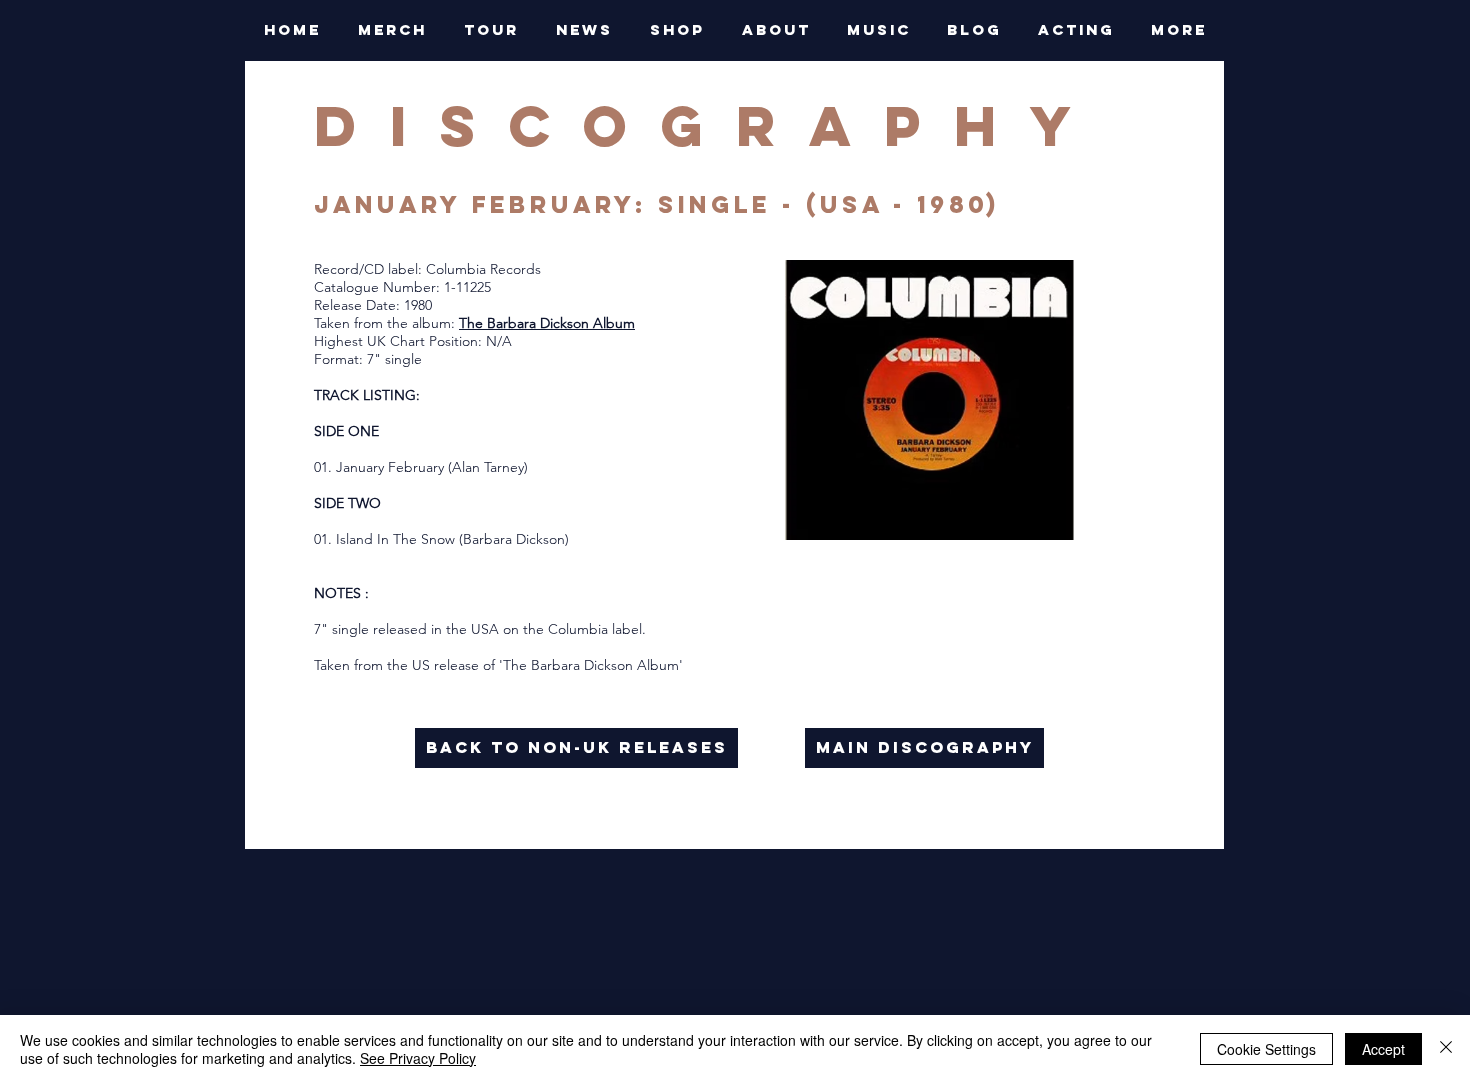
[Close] (1446, 1049)
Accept (1383, 1049)
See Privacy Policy (418, 1058)
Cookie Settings (1266, 1049)
